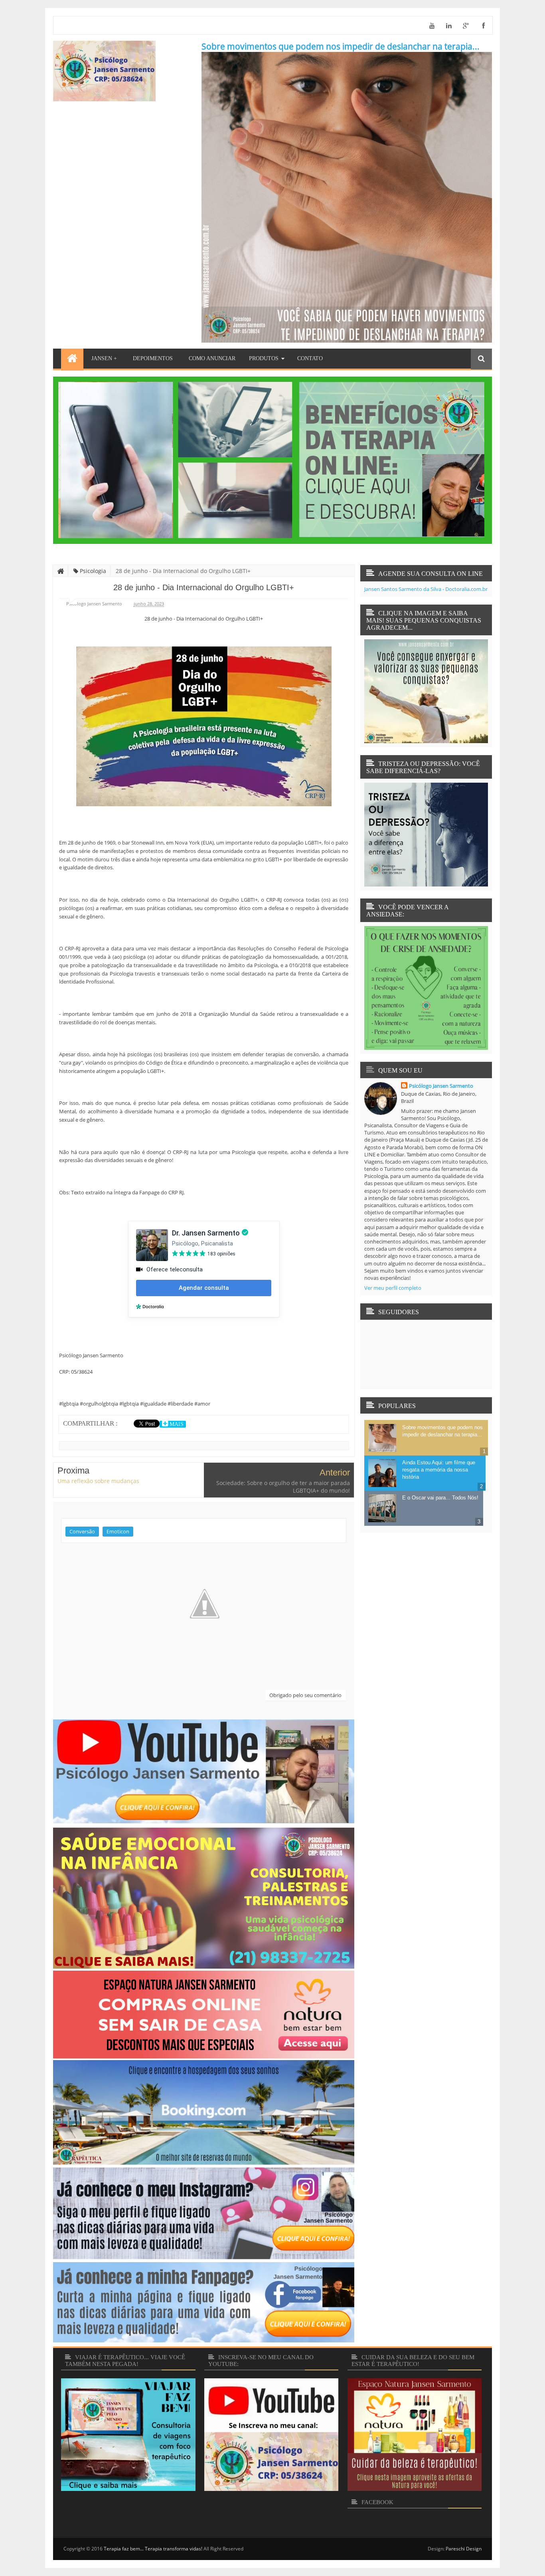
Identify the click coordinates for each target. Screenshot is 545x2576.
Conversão (82, 1531)
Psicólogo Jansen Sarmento (441, 1086)
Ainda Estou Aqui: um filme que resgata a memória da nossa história (439, 1470)
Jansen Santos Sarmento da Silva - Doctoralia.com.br (426, 589)
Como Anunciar (212, 358)
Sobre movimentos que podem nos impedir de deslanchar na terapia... (341, 46)
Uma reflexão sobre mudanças (98, 1481)
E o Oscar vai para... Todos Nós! (440, 1498)
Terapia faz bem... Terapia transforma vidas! (153, 2549)
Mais (176, 1424)
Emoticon (118, 1531)
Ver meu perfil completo (393, 1288)
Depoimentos (153, 358)
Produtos (264, 358)
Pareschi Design (464, 2549)
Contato (310, 358)
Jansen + (104, 358)
